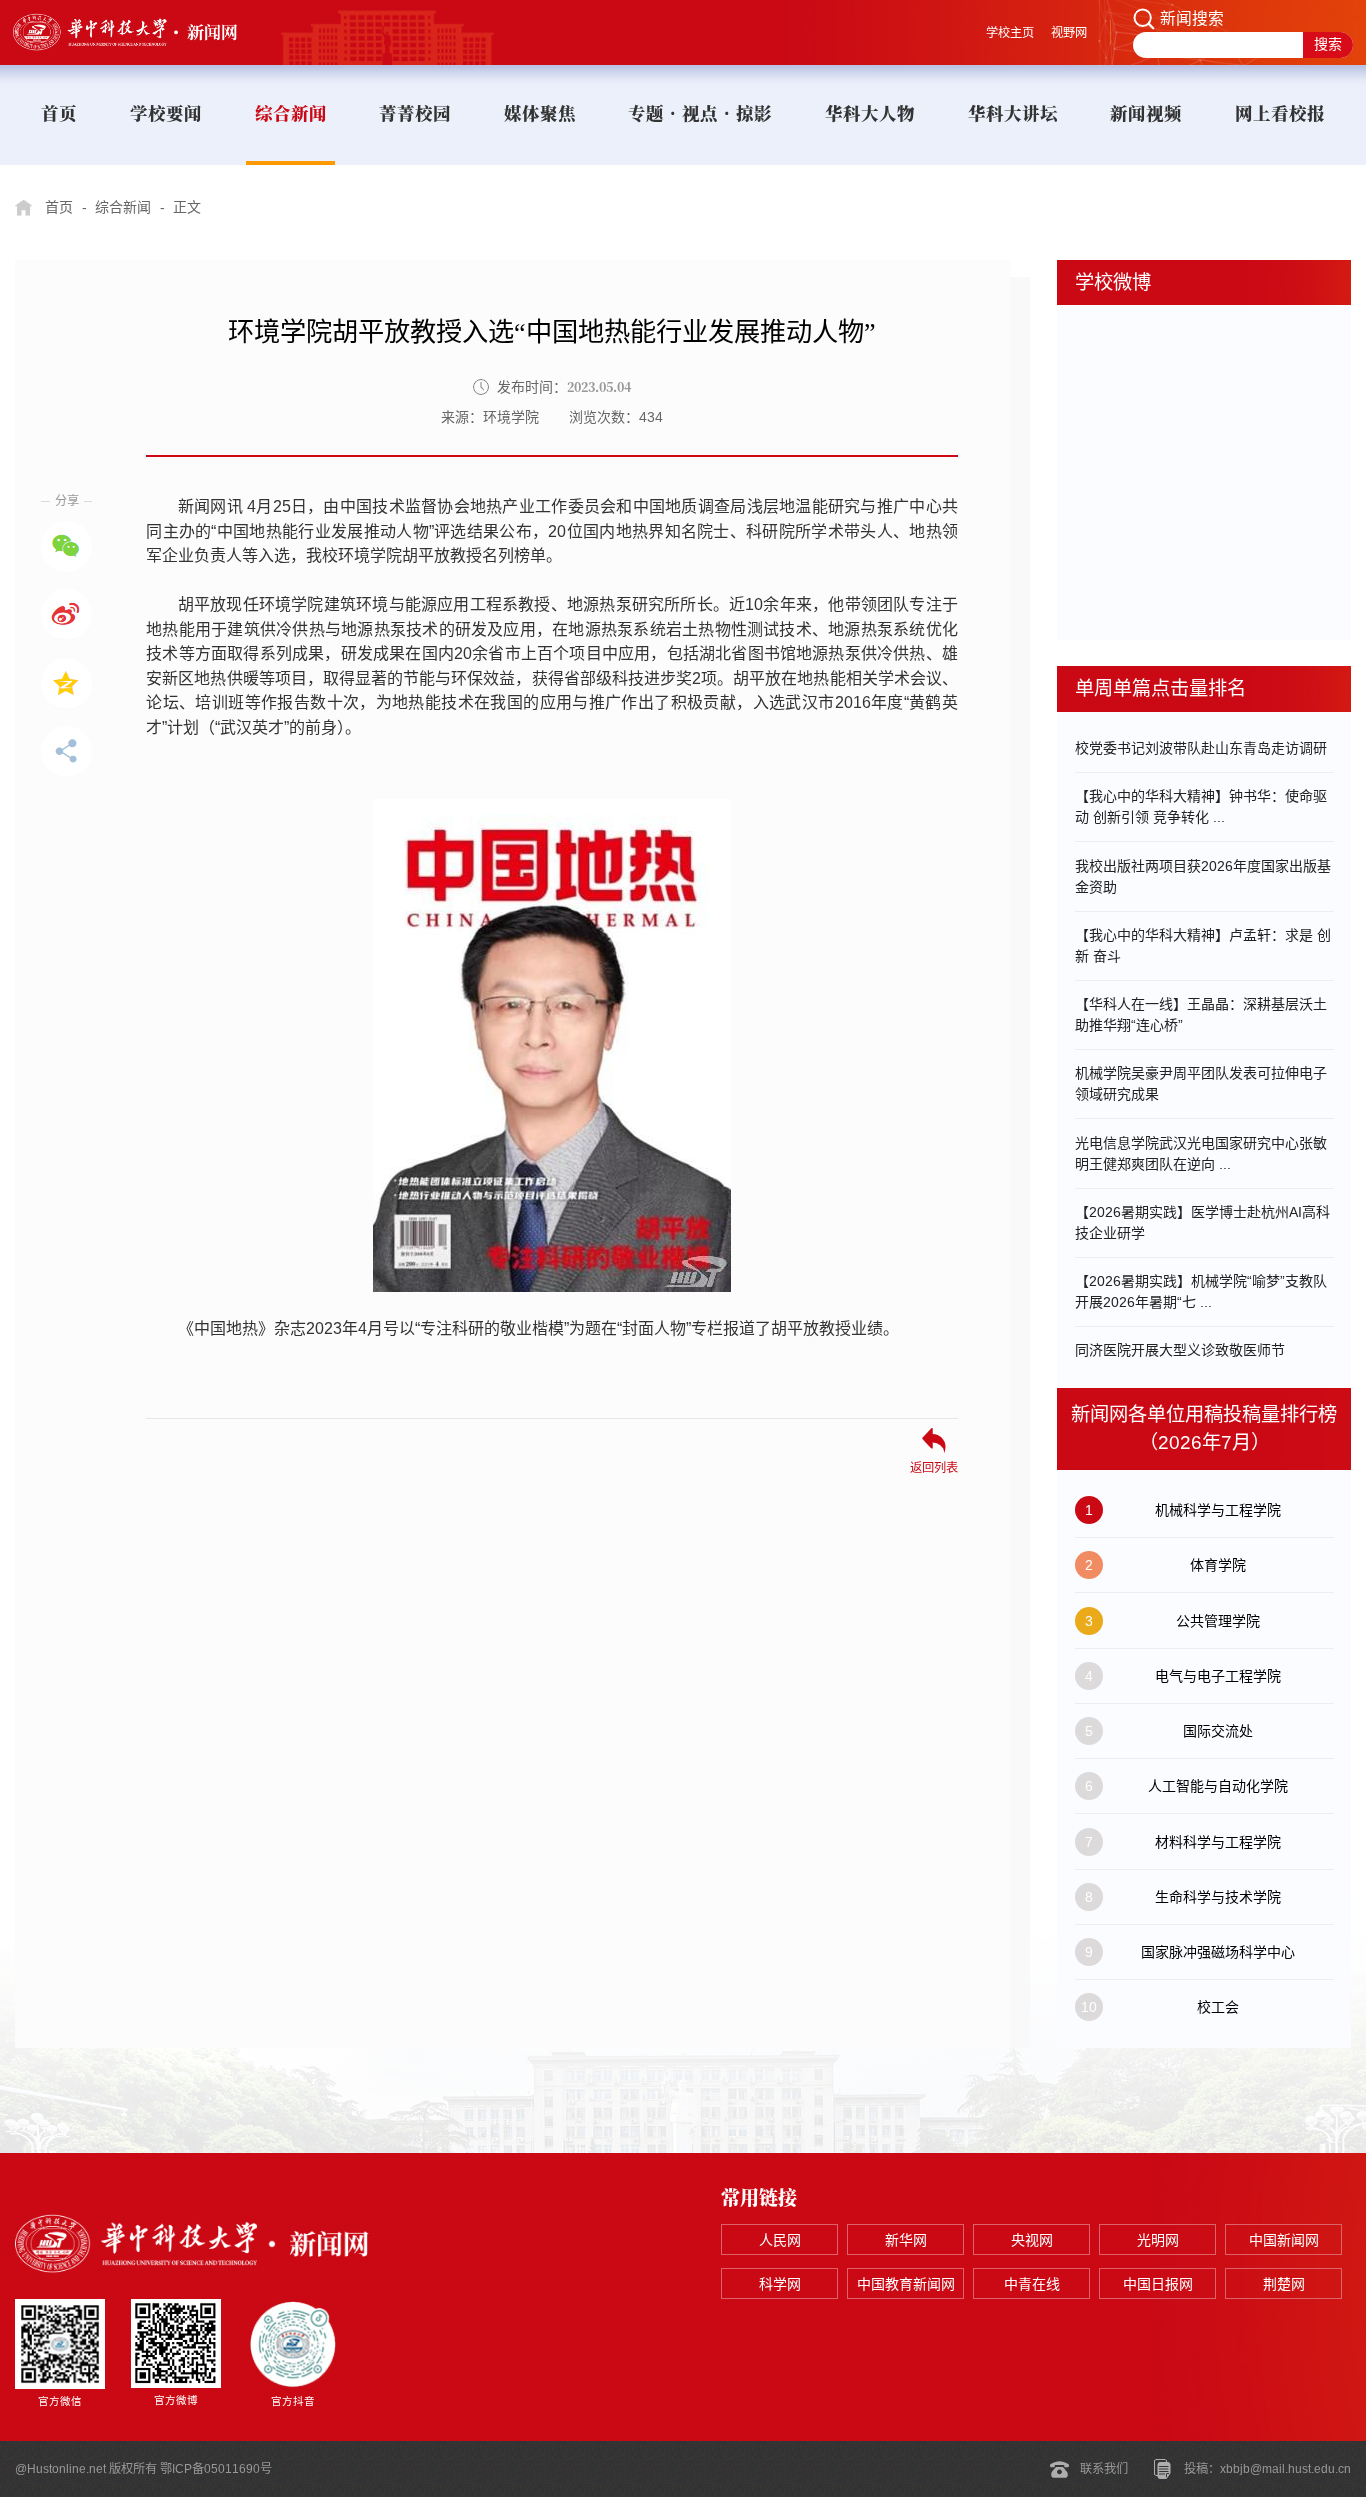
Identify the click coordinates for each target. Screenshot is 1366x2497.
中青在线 (1032, 2284)
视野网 (1069, 33)
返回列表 (934, 1467)
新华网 (906, 2240)
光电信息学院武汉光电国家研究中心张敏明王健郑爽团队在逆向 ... (1201, 1153)
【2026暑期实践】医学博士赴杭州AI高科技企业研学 (1202, 1222)
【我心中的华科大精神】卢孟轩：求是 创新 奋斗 (1203, 945)
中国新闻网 (1284, 2240)
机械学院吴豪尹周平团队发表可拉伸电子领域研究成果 (1201, 1083)
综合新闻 (123, 207)
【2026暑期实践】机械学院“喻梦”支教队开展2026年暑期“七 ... (1201, 1291)
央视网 (1032, 2240)
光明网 (1158, 2240)
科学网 (780, 2284)
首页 (59, 207)
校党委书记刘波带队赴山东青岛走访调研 (1201, 748)
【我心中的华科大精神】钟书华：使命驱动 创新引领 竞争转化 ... (1201, 806)
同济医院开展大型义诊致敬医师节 (1180, 1350)
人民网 (780, 2240)
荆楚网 (1284, 2284)
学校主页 (1010, 33)
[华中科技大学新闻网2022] (144, 32)
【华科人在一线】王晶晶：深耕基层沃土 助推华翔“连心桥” (1201, 1014)
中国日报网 (1158, 2284)
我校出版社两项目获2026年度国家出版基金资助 (1203, 876)
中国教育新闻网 (906, 2284)
